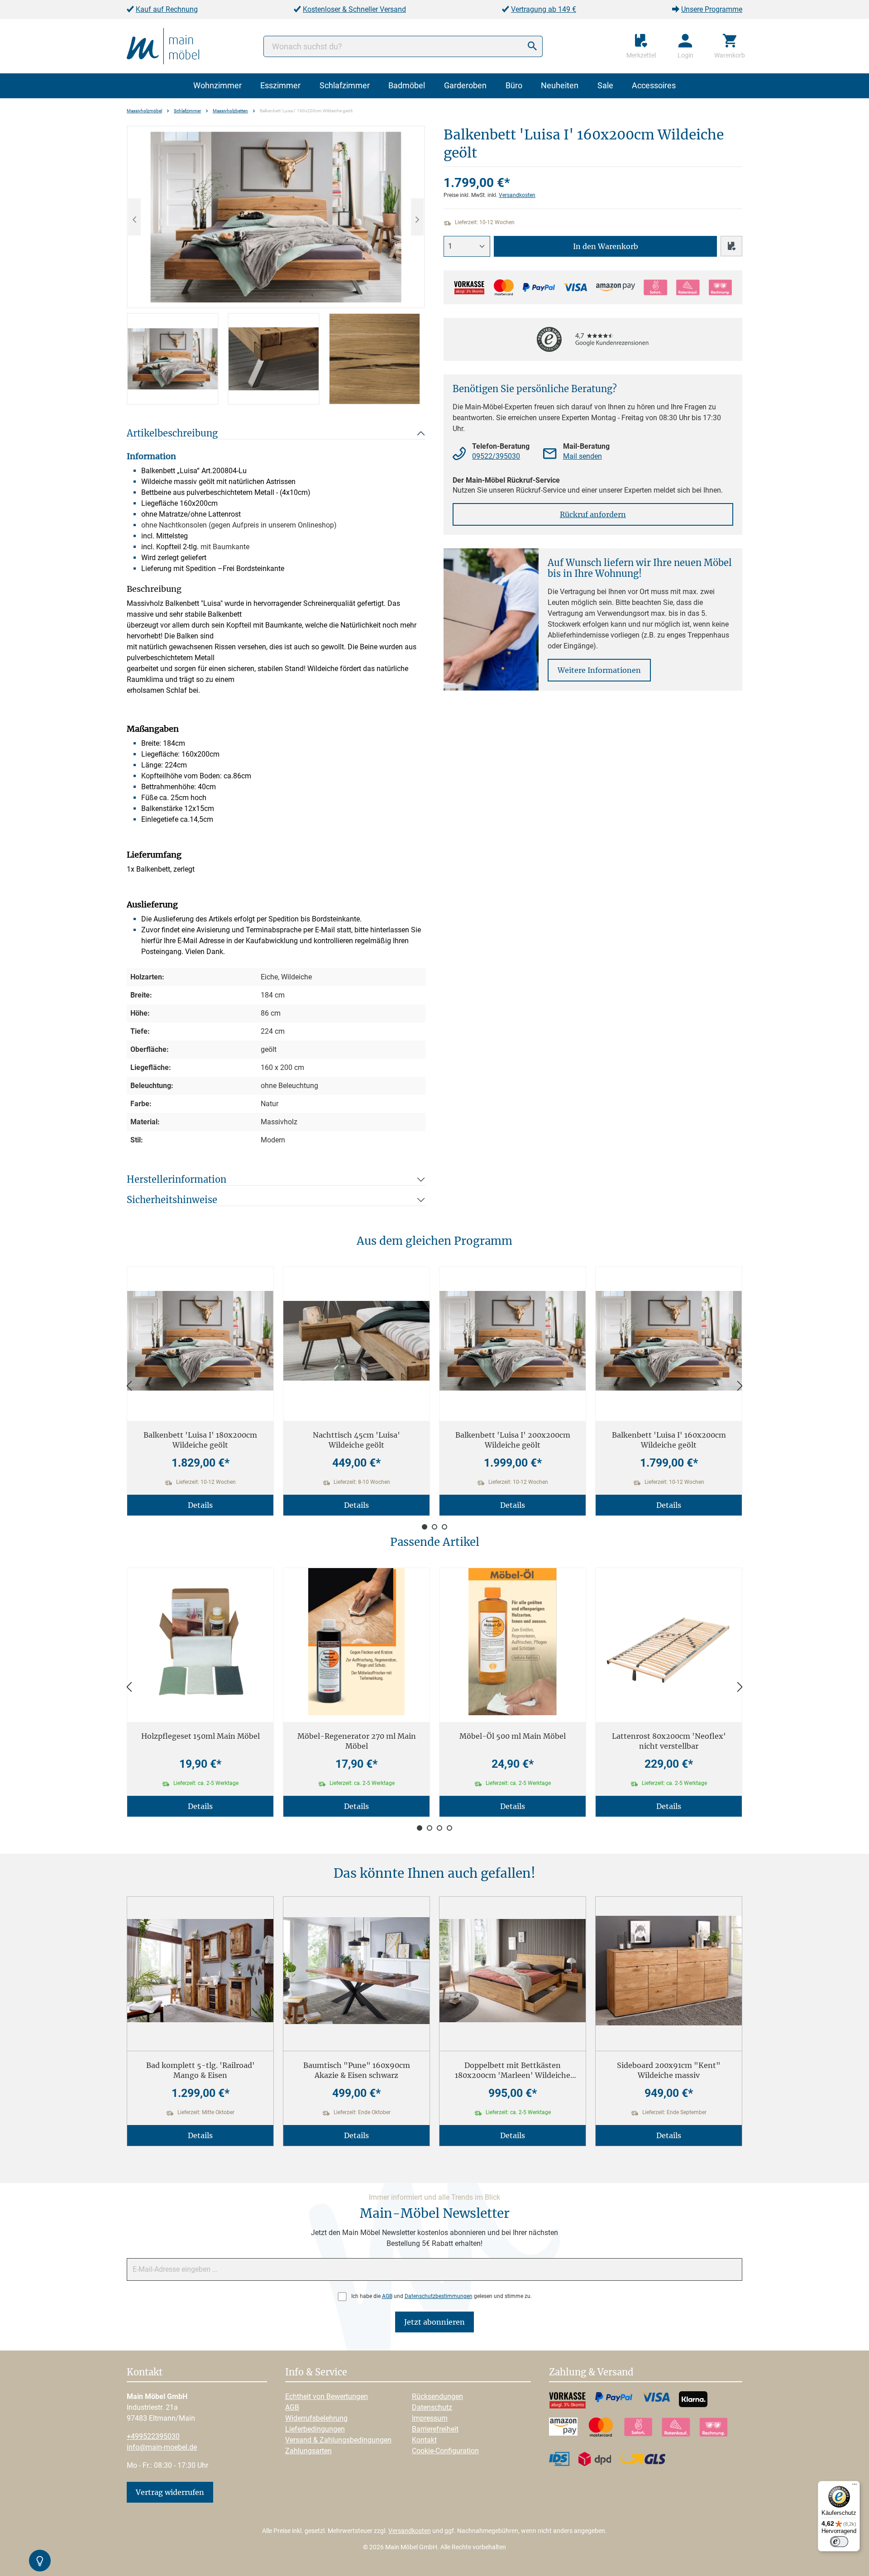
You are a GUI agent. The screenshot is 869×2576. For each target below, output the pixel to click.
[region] (276, 265)
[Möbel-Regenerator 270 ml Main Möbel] (356, 1642)
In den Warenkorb (606, 246)
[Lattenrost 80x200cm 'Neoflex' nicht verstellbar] (669, 1642)
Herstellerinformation (177, 1179)
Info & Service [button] (316, 2373)
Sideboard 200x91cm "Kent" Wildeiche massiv (669, 2070)
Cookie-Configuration (445, 2451)
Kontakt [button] (145, 2373)
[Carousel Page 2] (434, 1527)
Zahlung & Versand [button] (591, 2373)
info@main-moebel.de (162, 2447)
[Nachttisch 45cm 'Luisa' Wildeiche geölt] (356, 1341)
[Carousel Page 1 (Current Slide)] (425, 1527)
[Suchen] (532, 46)
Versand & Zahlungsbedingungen (338, 2440)
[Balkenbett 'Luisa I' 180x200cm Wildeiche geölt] (200, 1341)
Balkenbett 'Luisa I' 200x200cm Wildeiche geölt (513, 1440)
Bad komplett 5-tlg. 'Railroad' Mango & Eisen (201, 2070)
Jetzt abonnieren (434, 2322)
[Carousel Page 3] (444, 1527)
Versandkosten (517, 195)
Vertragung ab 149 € (544, 9)
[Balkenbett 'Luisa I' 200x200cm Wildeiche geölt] (513, 1341)
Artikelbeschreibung (172, 433)
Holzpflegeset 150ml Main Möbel (201, 1736)
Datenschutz (432, 2407)
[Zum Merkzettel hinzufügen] (731, 246)
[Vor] (740, 1386)
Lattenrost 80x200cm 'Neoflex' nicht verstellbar (669, 1741)
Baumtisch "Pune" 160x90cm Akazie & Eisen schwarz (357, 2070)
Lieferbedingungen (315, 2429)
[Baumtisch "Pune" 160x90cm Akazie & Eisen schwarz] (356, 1970)
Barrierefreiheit (435, 2429)
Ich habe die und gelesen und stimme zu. (442, 2296)
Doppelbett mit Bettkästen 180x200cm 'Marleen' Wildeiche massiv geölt (513, 2070)
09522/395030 (496, 456)
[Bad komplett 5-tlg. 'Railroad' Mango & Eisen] (200, 1970)
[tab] (173, 359)
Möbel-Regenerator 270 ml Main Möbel (357, 1741)
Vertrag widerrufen (170, 2492)
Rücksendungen (437, 2396)
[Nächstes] (417, 217)
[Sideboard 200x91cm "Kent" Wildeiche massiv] (669, 1970)
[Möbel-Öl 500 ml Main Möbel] (513, 1642)
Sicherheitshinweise (172, 1200)
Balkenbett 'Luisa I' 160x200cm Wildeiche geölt (669, 1440)
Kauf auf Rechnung (167, 9)
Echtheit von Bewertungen (327, 2396)
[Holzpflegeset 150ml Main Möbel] (200, 1642)
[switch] (839, 2542)
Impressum (430, 2418)
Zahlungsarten (308, 2451)
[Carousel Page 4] (449, 1828)
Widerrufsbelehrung (316, 2418)
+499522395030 (153, 2436)
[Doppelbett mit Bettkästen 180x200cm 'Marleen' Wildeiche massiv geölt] (513, 1970)
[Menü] (855, 2486)
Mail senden (583, 456)
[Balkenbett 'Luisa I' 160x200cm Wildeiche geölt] (276, 217)
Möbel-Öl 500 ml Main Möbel (513, 1736)
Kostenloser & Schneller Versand (354, 9)
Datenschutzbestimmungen (439, 2296)
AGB (387, 2296)
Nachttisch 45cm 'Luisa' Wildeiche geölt (356, 1440)
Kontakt (424, 2440)
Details (200, 1505)
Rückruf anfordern (593, 514)
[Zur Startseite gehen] (163, 46)
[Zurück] (129, 1386)
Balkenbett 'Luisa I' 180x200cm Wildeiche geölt (200, 1440)
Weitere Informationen (599, 670)
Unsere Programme (712, 9)
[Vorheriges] (134, 217)
